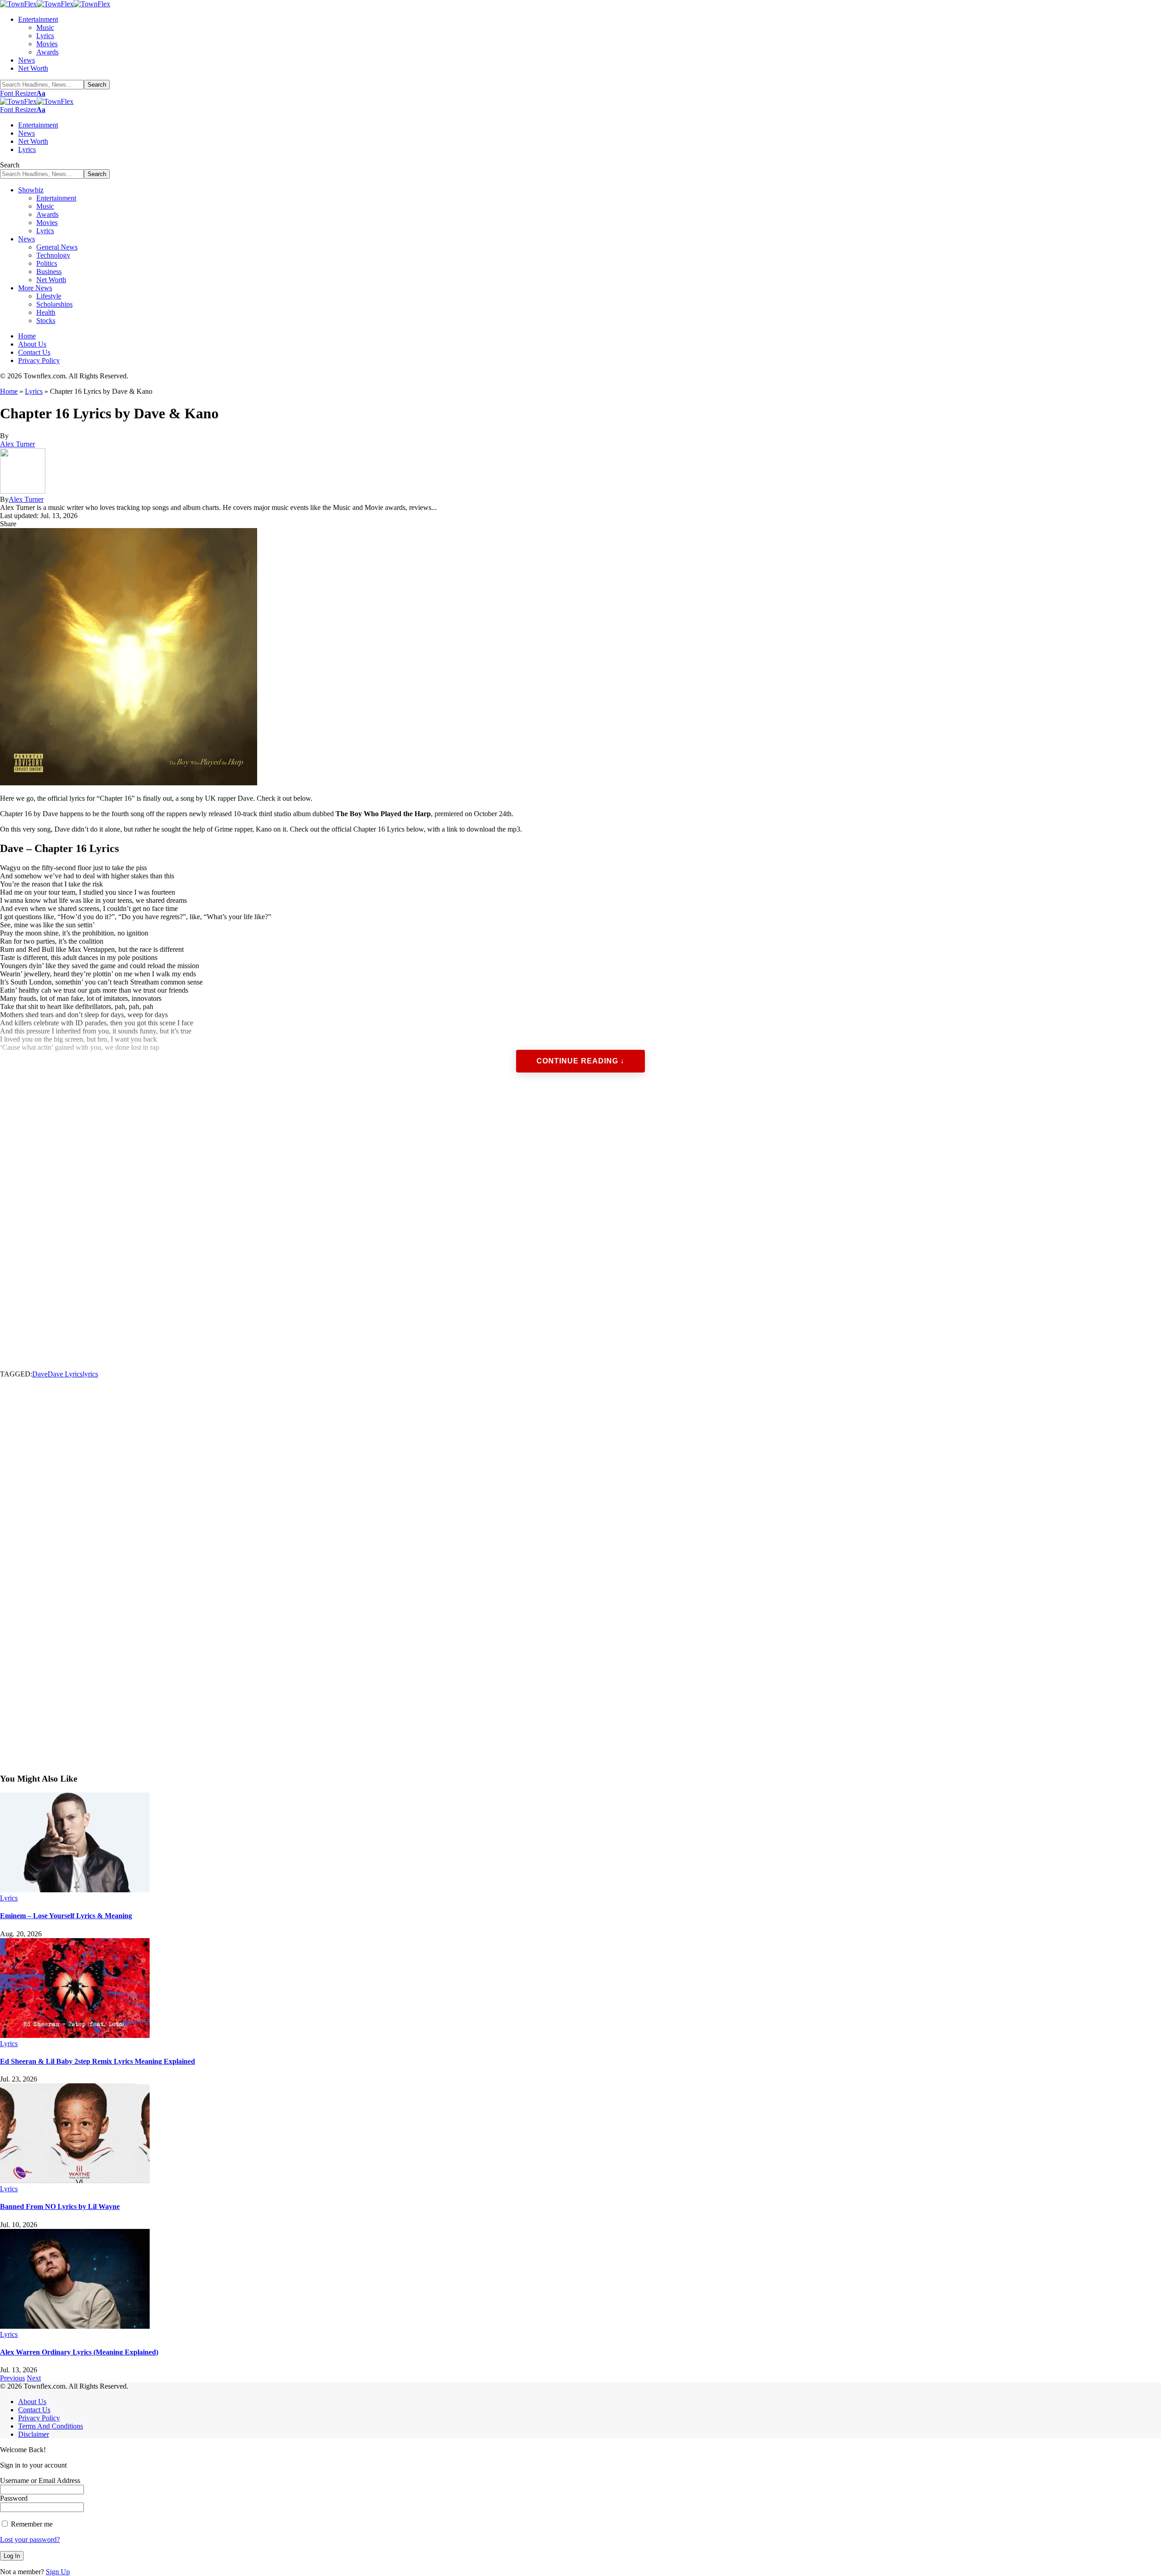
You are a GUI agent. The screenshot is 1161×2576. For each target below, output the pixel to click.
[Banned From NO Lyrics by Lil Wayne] (75, 2181)
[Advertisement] (272, 1230)
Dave (40, 1374)
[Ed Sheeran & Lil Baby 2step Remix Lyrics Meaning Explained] (75, 2035)
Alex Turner (17, 444)
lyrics (90, 1374)
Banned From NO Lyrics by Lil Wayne (60, 2206)
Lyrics (34, 391)
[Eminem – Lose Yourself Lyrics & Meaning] (75, 1890)
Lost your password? (30, 2539)
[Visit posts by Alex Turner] (23, 491)
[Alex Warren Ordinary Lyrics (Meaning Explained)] (75, 2326)
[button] (23, 93)
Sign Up (58, 2572)
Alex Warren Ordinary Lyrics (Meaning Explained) (79, 2352)
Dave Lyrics (65, 1374)
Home (9, 391)
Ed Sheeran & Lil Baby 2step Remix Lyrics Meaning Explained (98, 2061)
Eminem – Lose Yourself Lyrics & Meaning (66, 1916)
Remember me (31, 2524)
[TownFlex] (55, 4)
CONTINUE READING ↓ (580, 1061)
